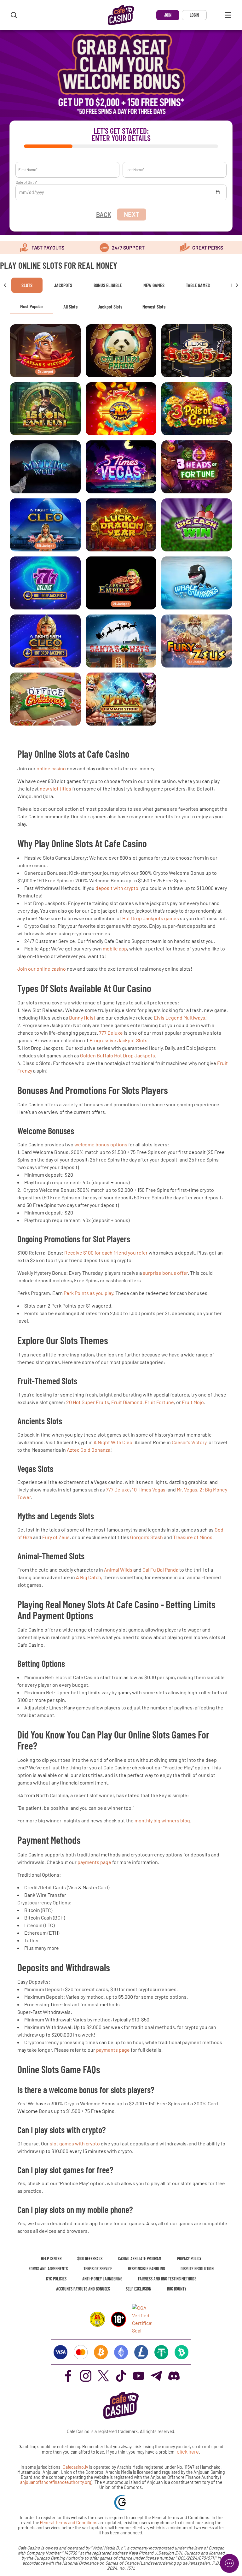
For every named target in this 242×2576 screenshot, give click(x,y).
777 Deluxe (111, 1033)
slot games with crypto (75, 2143)
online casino (51, 768)
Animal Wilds (118, 1570)
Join (168, 15)
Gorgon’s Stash (147, 1537)
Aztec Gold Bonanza (89, 1450)
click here (188, 2452)
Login (194, 15)
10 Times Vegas (149, 1489)
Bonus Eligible (108, 285)
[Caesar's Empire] (121, 583)
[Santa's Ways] (121, 641)
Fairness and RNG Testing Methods (167, 2279)
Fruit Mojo (193, 1402)
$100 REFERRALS (90, 2258)
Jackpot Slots (110, 306)
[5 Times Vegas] (121, 467)
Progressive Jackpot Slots (118, 1040)
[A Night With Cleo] (45, 525)
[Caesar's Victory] (45, 351)
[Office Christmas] (45, 699)
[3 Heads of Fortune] (197, 467)
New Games (154, 285)
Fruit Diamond (127, 1402)
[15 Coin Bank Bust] (45, 409)
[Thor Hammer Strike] (121, 699)
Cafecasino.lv (75, 2467)
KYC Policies (56, 2279)
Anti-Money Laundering (102, 2279)
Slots (27, 285)
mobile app (115, 948)
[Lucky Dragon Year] (121, 525)
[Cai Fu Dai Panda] (121, 351)
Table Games (198, 285)
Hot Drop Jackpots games (151, 918)
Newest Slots (154, 306)
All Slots (70, 306)
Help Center (51, 2258)
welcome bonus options (101, 1144)
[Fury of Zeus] (197, 641)
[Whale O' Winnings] (197, 583)
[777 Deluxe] (45, 583)
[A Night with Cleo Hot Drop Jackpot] (45, 641)
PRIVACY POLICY (189, 2258)
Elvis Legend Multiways (179, 1017)
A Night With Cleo (113, 1442)
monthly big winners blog (162, 1820)
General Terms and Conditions (69, 2523)
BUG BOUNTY (177, 2289)
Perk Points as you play (88, 1293)
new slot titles (55, 788)
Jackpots (63, 285)
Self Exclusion (138, 2289)
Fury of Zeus (56, 1537)
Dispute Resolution (197, 2269)
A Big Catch (89, 1577)
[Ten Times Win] (121, 409)
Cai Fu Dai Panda (160, 1570)
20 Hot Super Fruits (88, 1402)
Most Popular (32, 306)
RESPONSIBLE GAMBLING (146, 2269)
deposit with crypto (117, 888)
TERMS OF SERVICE (98, 2269)
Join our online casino (42, 969)
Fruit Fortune (159, 1402)
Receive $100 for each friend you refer (106, 1253)
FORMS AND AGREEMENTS (48, 2269)
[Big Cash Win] (197, 525)
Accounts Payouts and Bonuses (83, 2289)
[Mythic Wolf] (45, 467)
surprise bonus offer (165, 1273)
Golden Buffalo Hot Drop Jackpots (118, 1055)
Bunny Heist (82, 1017)
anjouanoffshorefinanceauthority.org (56, 2482)
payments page (94, 1862)
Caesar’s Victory (189, 1442)
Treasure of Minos (193, 1537)
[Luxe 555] (197, 351)
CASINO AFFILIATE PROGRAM (140, 2258)
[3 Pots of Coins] (197, 409)
